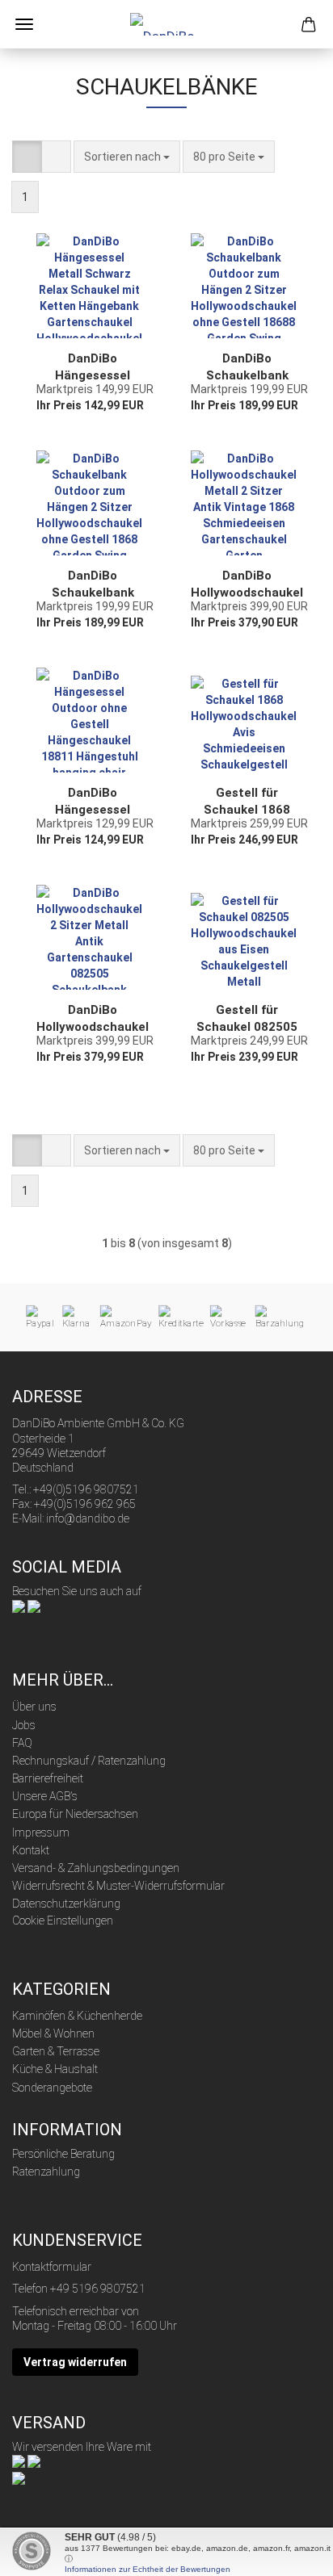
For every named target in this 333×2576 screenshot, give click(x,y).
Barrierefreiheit (48, 1778)
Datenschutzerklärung (66, 1904)
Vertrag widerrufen (75, 2362)
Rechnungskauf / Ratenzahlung (89, 1761)
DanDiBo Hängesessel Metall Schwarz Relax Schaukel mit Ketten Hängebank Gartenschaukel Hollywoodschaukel (93, 367)
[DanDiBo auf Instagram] (34, 1606)
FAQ (22, 1743)
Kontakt (31, 1850)
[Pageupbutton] (289, 2552)
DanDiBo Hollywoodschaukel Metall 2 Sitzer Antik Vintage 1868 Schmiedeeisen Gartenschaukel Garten (247, 584)
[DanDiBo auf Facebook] (19, 1606)
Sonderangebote (52, 2088)
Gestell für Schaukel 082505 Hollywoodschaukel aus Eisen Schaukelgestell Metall (247, 1018)
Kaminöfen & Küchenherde (77, 2016)
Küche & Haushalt (55, 2069)
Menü (24, 24)
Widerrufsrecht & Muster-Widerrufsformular (118, 1886)
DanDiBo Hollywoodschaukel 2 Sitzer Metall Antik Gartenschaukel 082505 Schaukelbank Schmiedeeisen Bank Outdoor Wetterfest (93, 1018)
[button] (27, 157)
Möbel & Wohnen (53, 2034)
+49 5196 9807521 (98, 2289)
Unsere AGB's (45, 1796)
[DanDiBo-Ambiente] (166, 24)
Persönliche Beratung (63, 2154)
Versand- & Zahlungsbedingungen (96, 1868)
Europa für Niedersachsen (75, 1814)
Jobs (24, 1725)
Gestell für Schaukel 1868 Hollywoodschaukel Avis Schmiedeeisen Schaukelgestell (247, 801)
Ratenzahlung (46, 2172)
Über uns (34, 1707)
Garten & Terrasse (56, 2051)
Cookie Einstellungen (63, 1920)
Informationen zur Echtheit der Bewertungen (148, 2569)
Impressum (41, 1833)
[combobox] (127, 157)
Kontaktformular (52, 2267)
